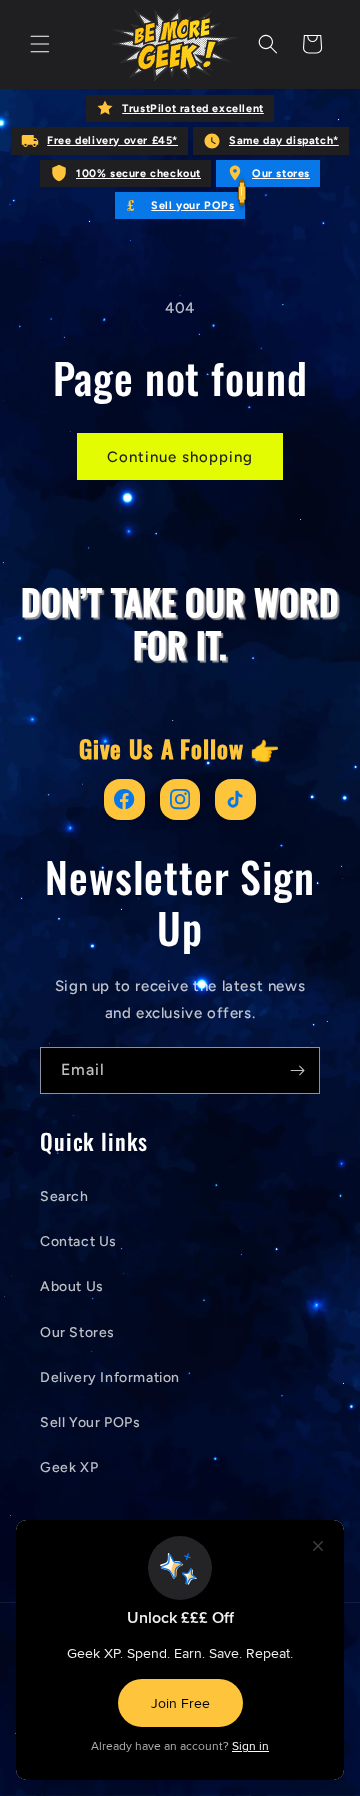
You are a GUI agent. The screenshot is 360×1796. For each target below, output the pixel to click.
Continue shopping (180, 457)
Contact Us (78, 1241)
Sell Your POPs (90, 1422)
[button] (40, 44)
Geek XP (69, 1467)
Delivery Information (110, 1377)
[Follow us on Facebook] (124, 799)
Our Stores (77, 1332)
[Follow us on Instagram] (180, 799)
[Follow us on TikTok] (235, 799)
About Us (72, 1286)
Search (64, 1196)
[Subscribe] (297, 1070)
